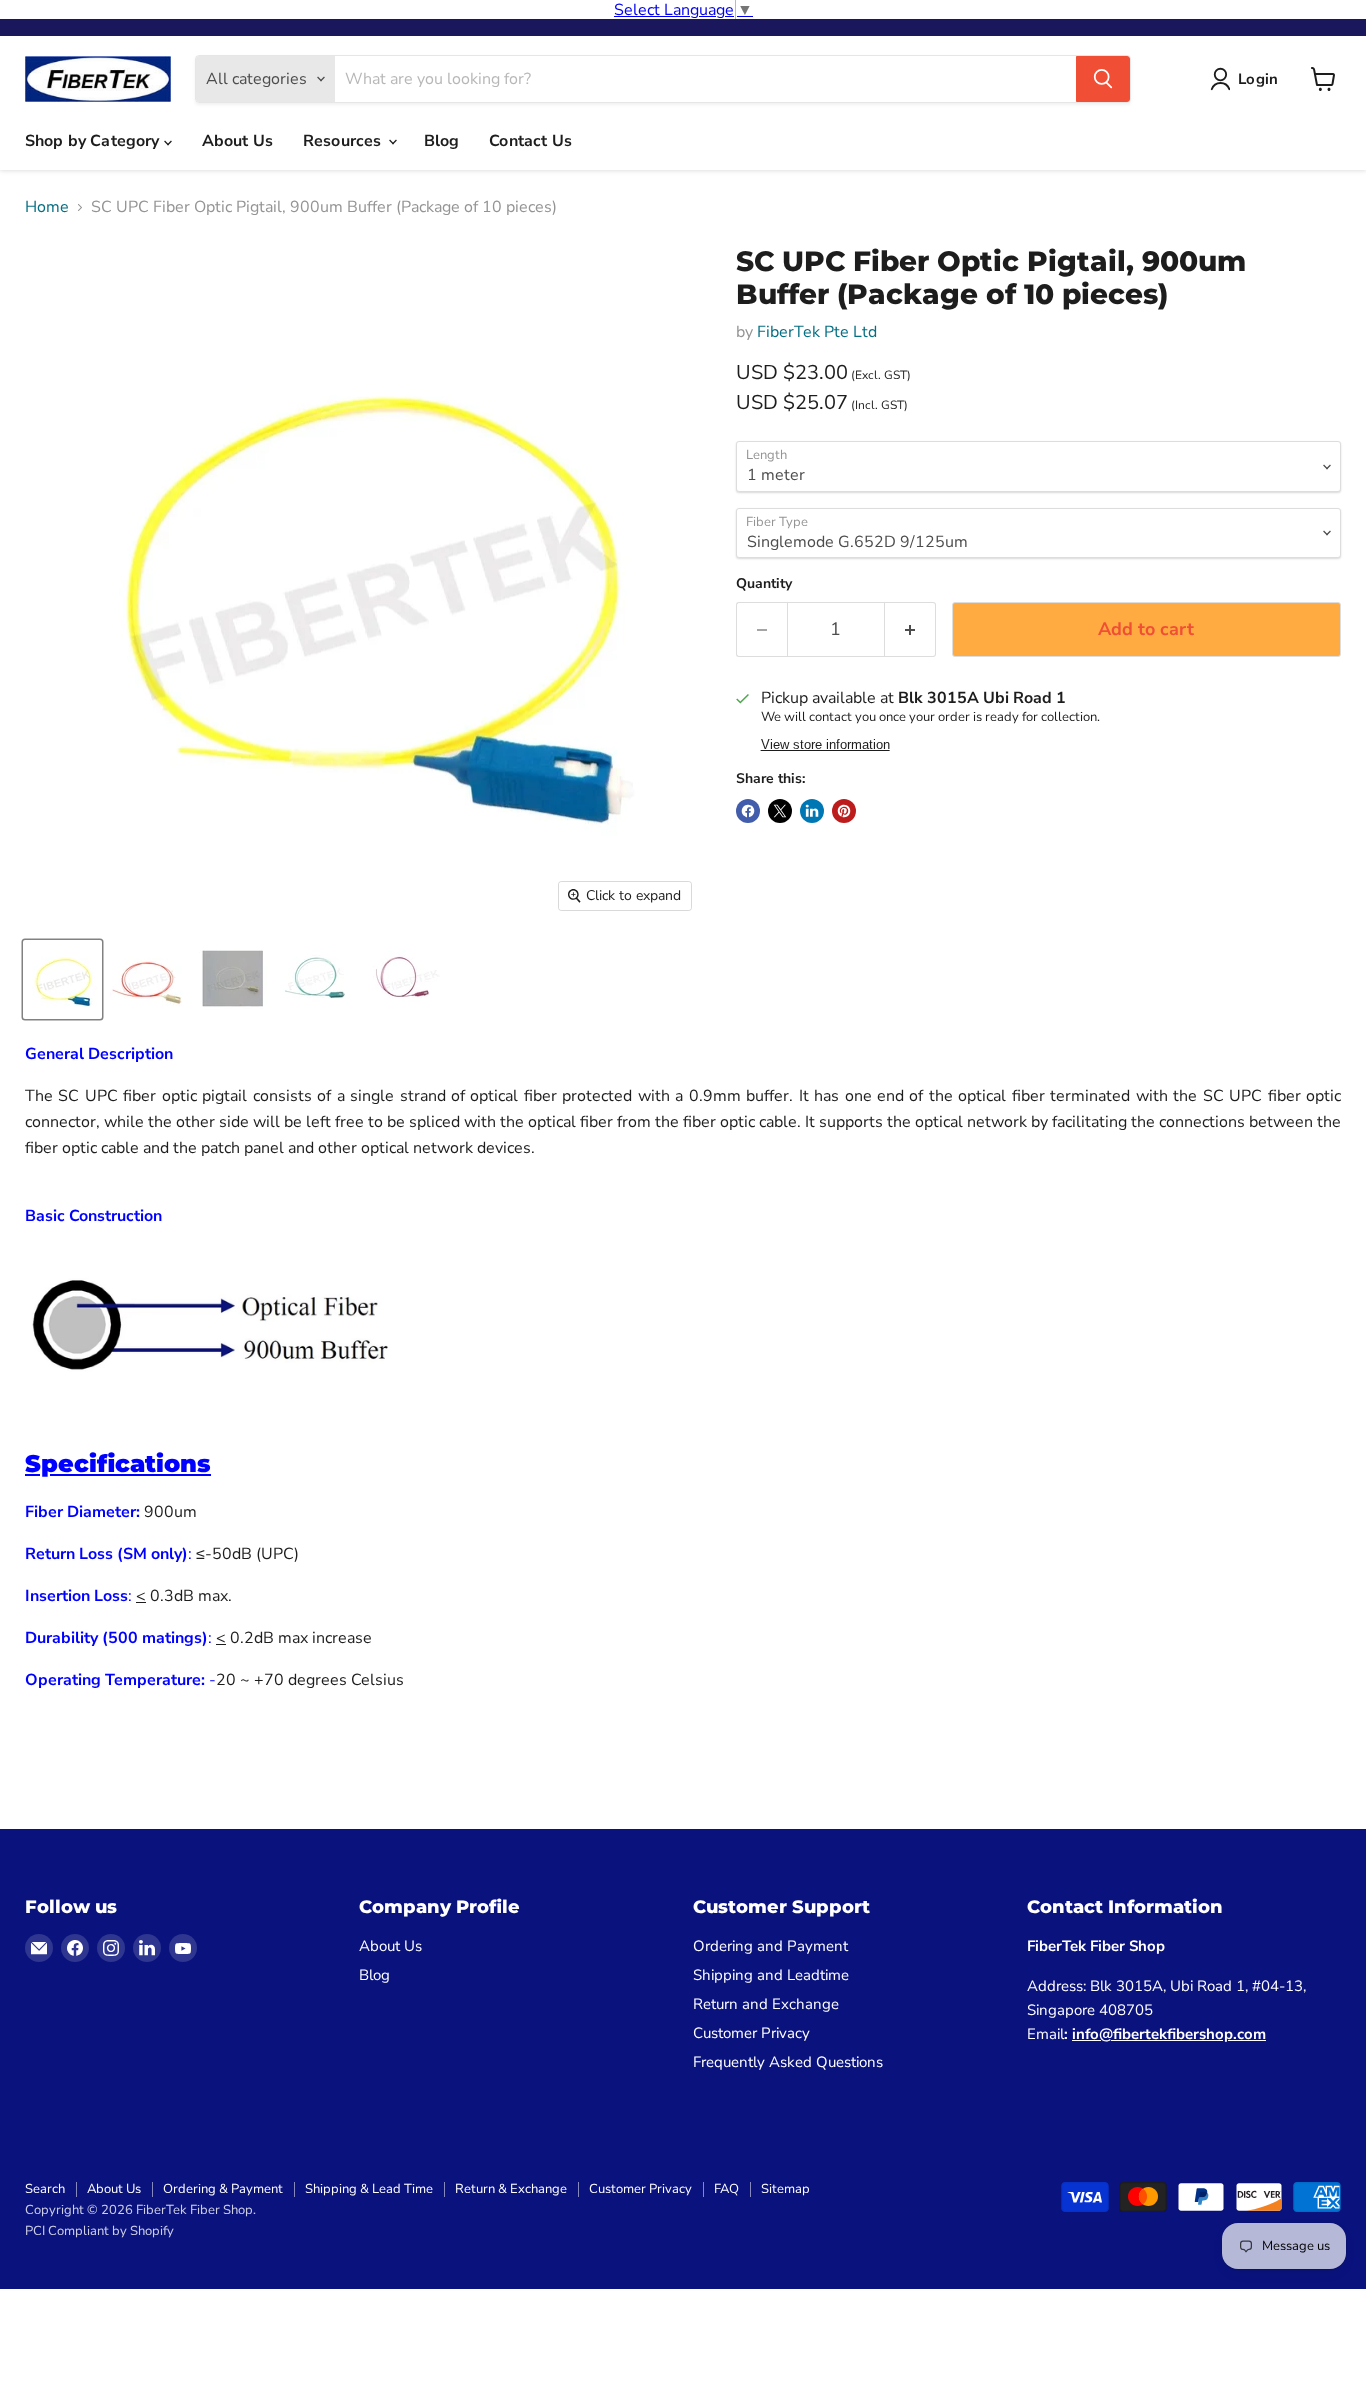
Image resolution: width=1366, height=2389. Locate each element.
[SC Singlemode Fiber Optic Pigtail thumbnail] (62, 979)
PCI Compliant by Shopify (99, 2231)
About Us (237, 141)
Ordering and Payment (770, 1946)
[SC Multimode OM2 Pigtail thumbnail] (232, 979)
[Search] (1103, 79)
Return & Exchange (511, 2189)
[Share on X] (780, 811)
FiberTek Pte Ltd (817, 332)
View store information (825, 745)
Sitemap (785, 2189)
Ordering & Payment (223, 2189)
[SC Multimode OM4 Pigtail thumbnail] (402, 979)
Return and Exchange (766, 2004)
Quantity (764, 584)
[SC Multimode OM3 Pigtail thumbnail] (317, 979)
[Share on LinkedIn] (812, 811)
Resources (344, 141)
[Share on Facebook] (748, 811)
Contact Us (530, 141)
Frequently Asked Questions (788, 2062)
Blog (442, 141)
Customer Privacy (751, 2033)
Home (47, 207)
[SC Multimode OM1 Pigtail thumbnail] (147, 979)
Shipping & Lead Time (369, 2189)
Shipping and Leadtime (771, 1975)
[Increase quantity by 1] (910, 629)
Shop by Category (94, 141)
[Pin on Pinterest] (844, 811)
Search (45, 2189)
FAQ (726, 2189)
